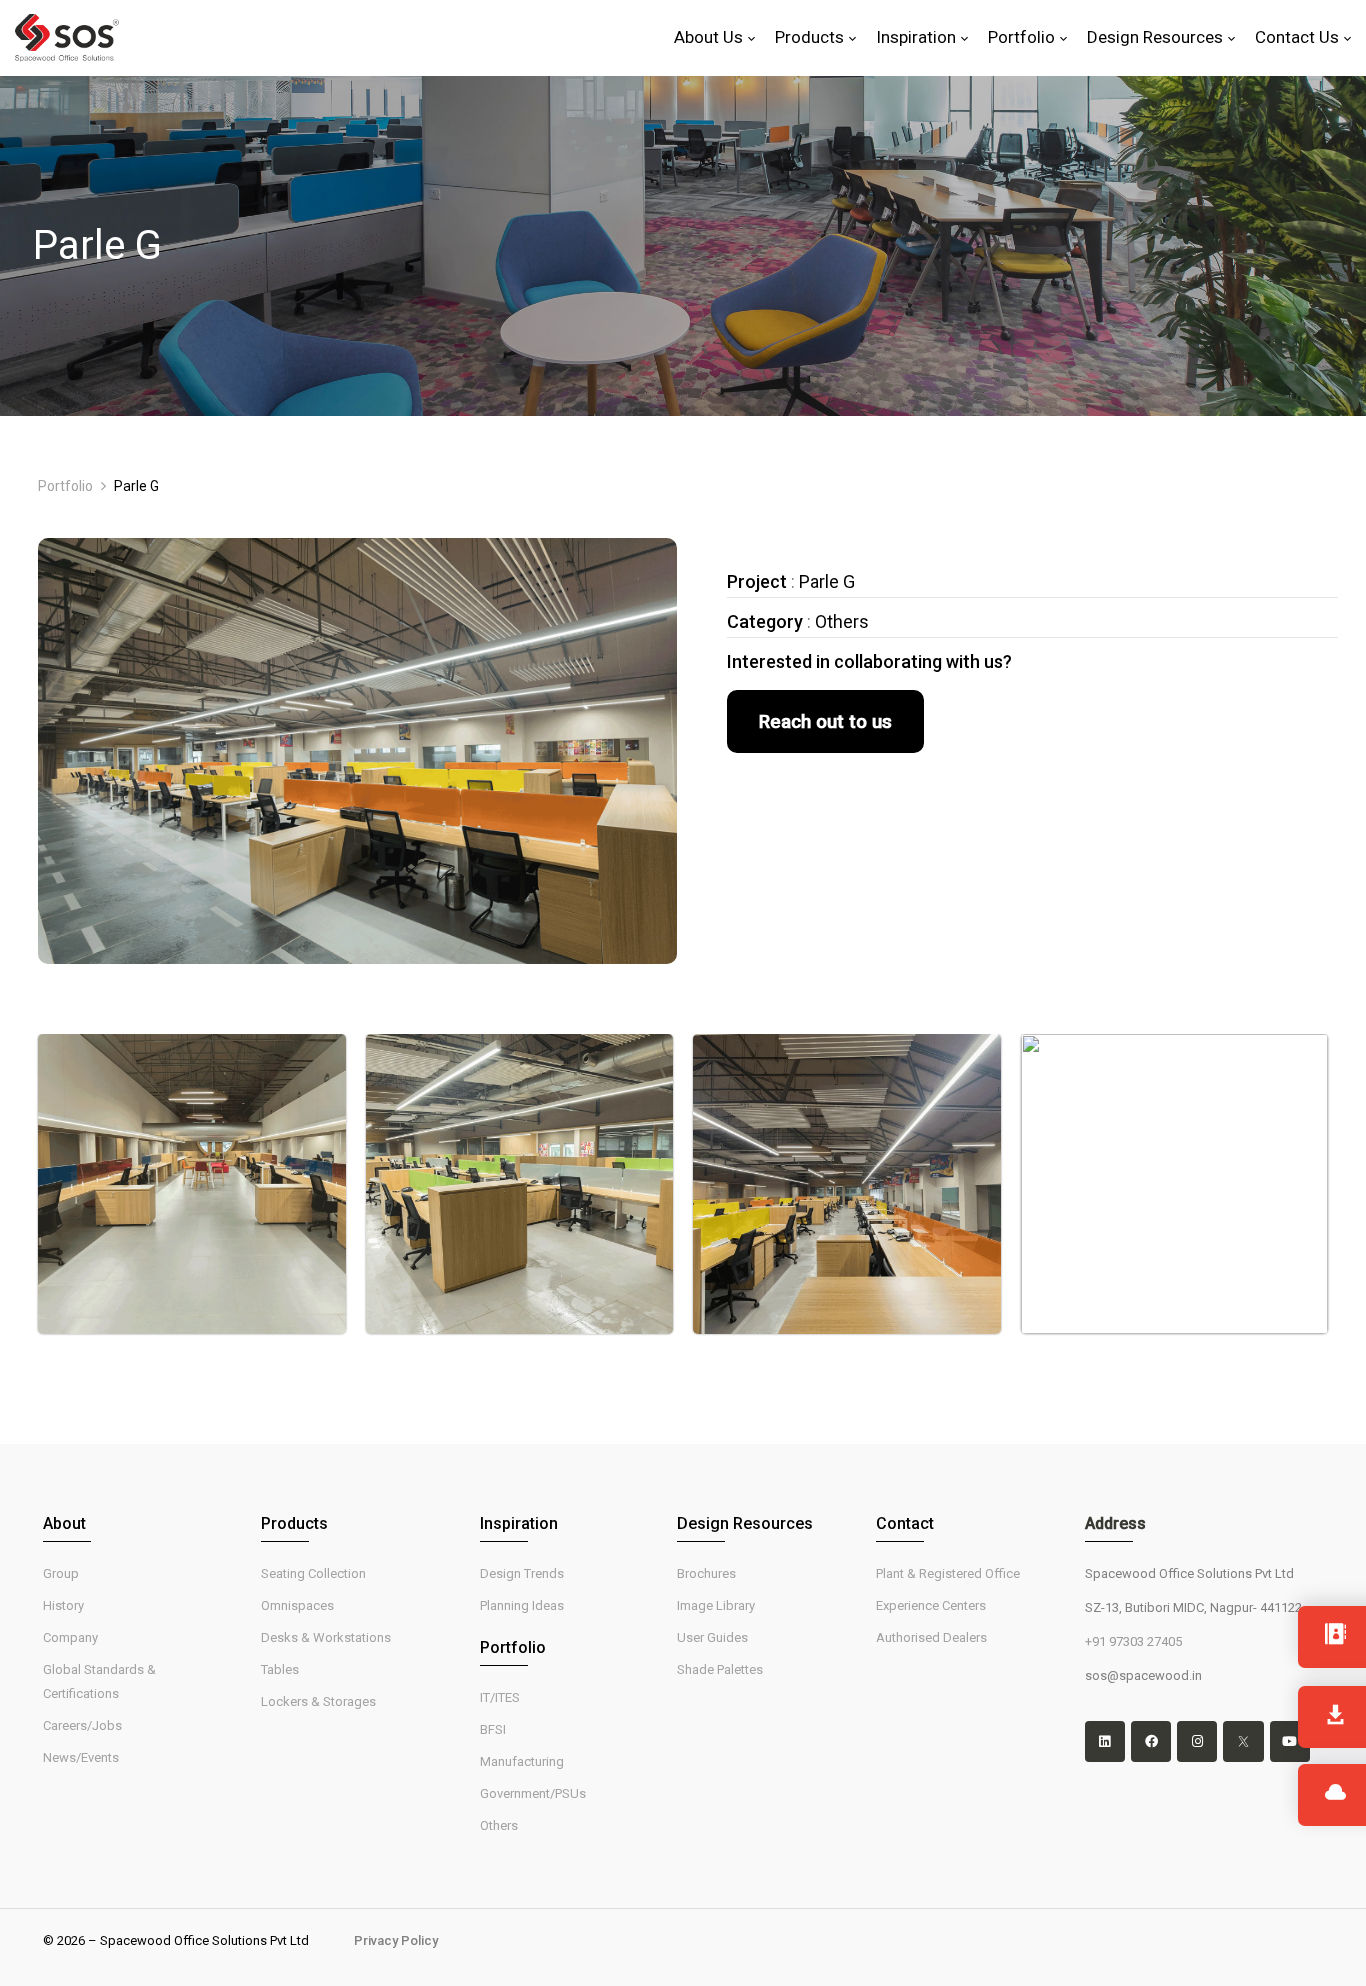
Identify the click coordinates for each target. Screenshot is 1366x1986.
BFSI (493, 1729)
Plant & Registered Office (948, 1573)
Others (499, 1825)
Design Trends (522, 1573)
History (63, 1605)
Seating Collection (313, 1573)
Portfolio (65, 486)
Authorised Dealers (931, 1637)
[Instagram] (1197, 1741)
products (294, 1523)
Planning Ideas (522, 1605)
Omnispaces (297, 1605)
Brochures (706, 1573)
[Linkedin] (1105, 1741)
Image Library (716, 1605)
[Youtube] (1290, 1741)
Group (61, 1573)
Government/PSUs (533, 1793)
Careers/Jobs (82, 1725)
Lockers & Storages (318, 1701)
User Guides (712, 1637)
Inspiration (519, 1523)
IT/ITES (500, 1697)
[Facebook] (1151, 1741)
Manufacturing (522, 1761)
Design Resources (745, 1523)
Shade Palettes (720, 1669)
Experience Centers (931, 1605)
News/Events (81, 1757)
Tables (280, 1669)
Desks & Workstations (326, 1637)
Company (70, 1637)
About (64, 1523)
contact (905, 1523)
